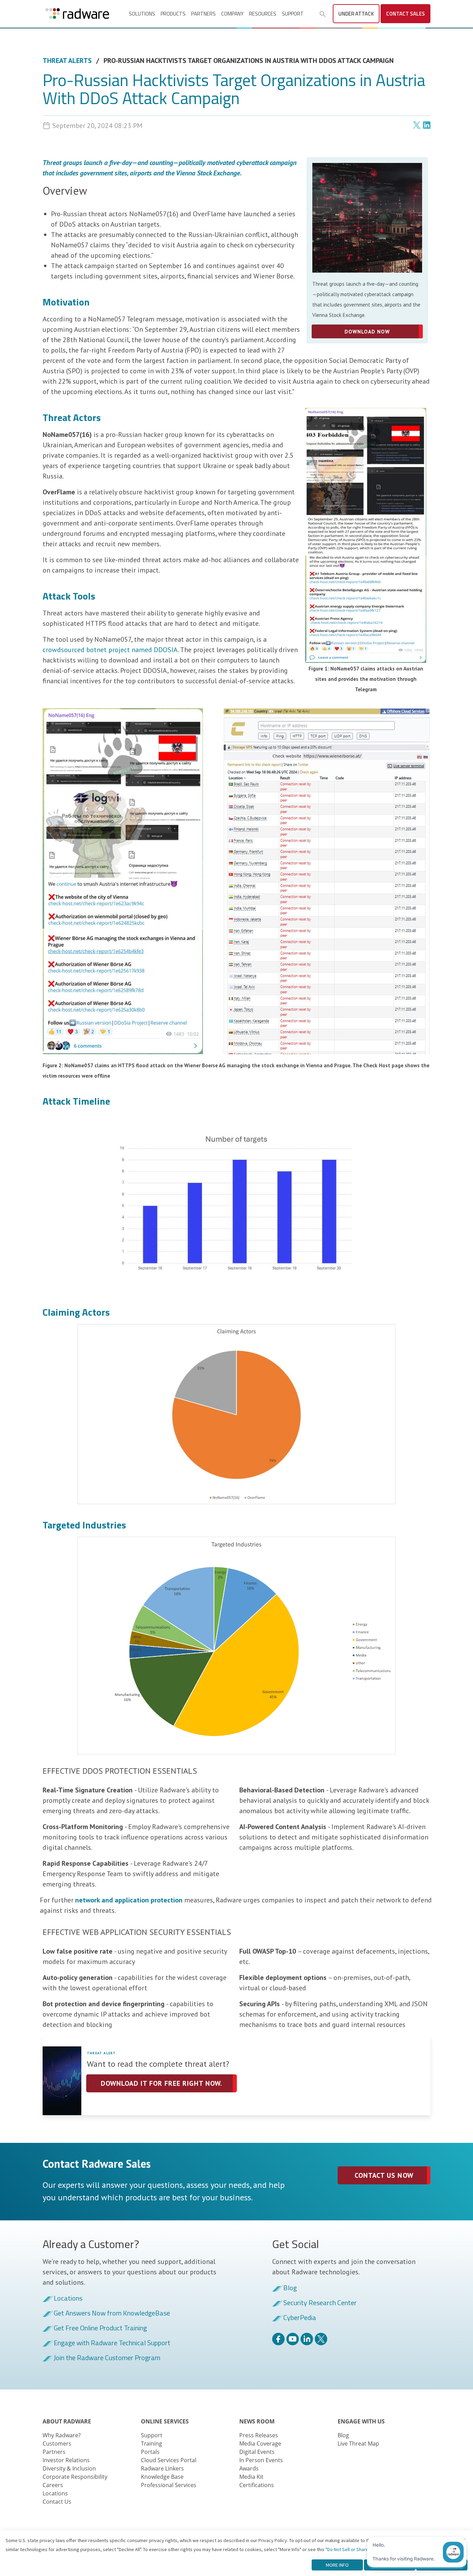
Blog (290, 2288)
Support (293, 14)
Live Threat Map (358, 2443)
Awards (249, 2468)
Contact (405, 14)
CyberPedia (300, 2318)
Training (151, 2443)
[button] (323, 14)
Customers (57, 2443)
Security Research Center (320, 2303)
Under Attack (356, 14)
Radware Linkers (162, 2468)
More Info (337, 2565)
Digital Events (257, 2452)
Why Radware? (62, 2435)
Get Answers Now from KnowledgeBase (112, 2313)
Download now (367, 332)
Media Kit (251, 2477)
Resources (263, 14)
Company (232, 14)
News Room (257, 2421)
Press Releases (259, 2435)
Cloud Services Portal (169, 2460)
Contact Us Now (384, 2175)
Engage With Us (361, 2421)
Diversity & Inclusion (69, 2468)
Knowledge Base (162, 2477)
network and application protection (129, 1900)
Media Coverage (260, 2443)
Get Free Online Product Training (100, 2328)
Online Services (165, 2421)
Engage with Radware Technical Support (112, 2343)
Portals (150, 2452)
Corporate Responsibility (75, 2477)
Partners (203, 14)
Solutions (142, 14)
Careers (53, 2485)
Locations (68, 2299)
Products (173, 14)
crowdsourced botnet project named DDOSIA (110, 650)
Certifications (257, 2485)
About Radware (67, 2421)
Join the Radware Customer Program (107, 2358)
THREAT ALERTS (67, 61)
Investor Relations (66, 2460)
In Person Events (261, 2460)
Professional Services (169, 2485)
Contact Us (57, 2502)
